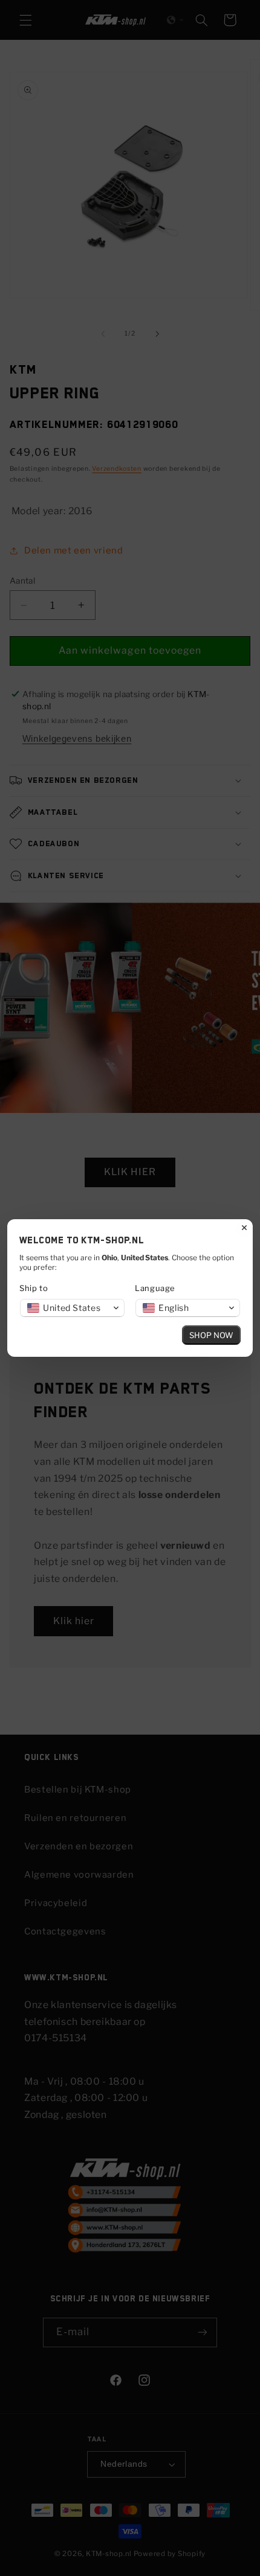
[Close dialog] (244, 1228)
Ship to (34, 1288)
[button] (72, 1308)
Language (155, 1288)
